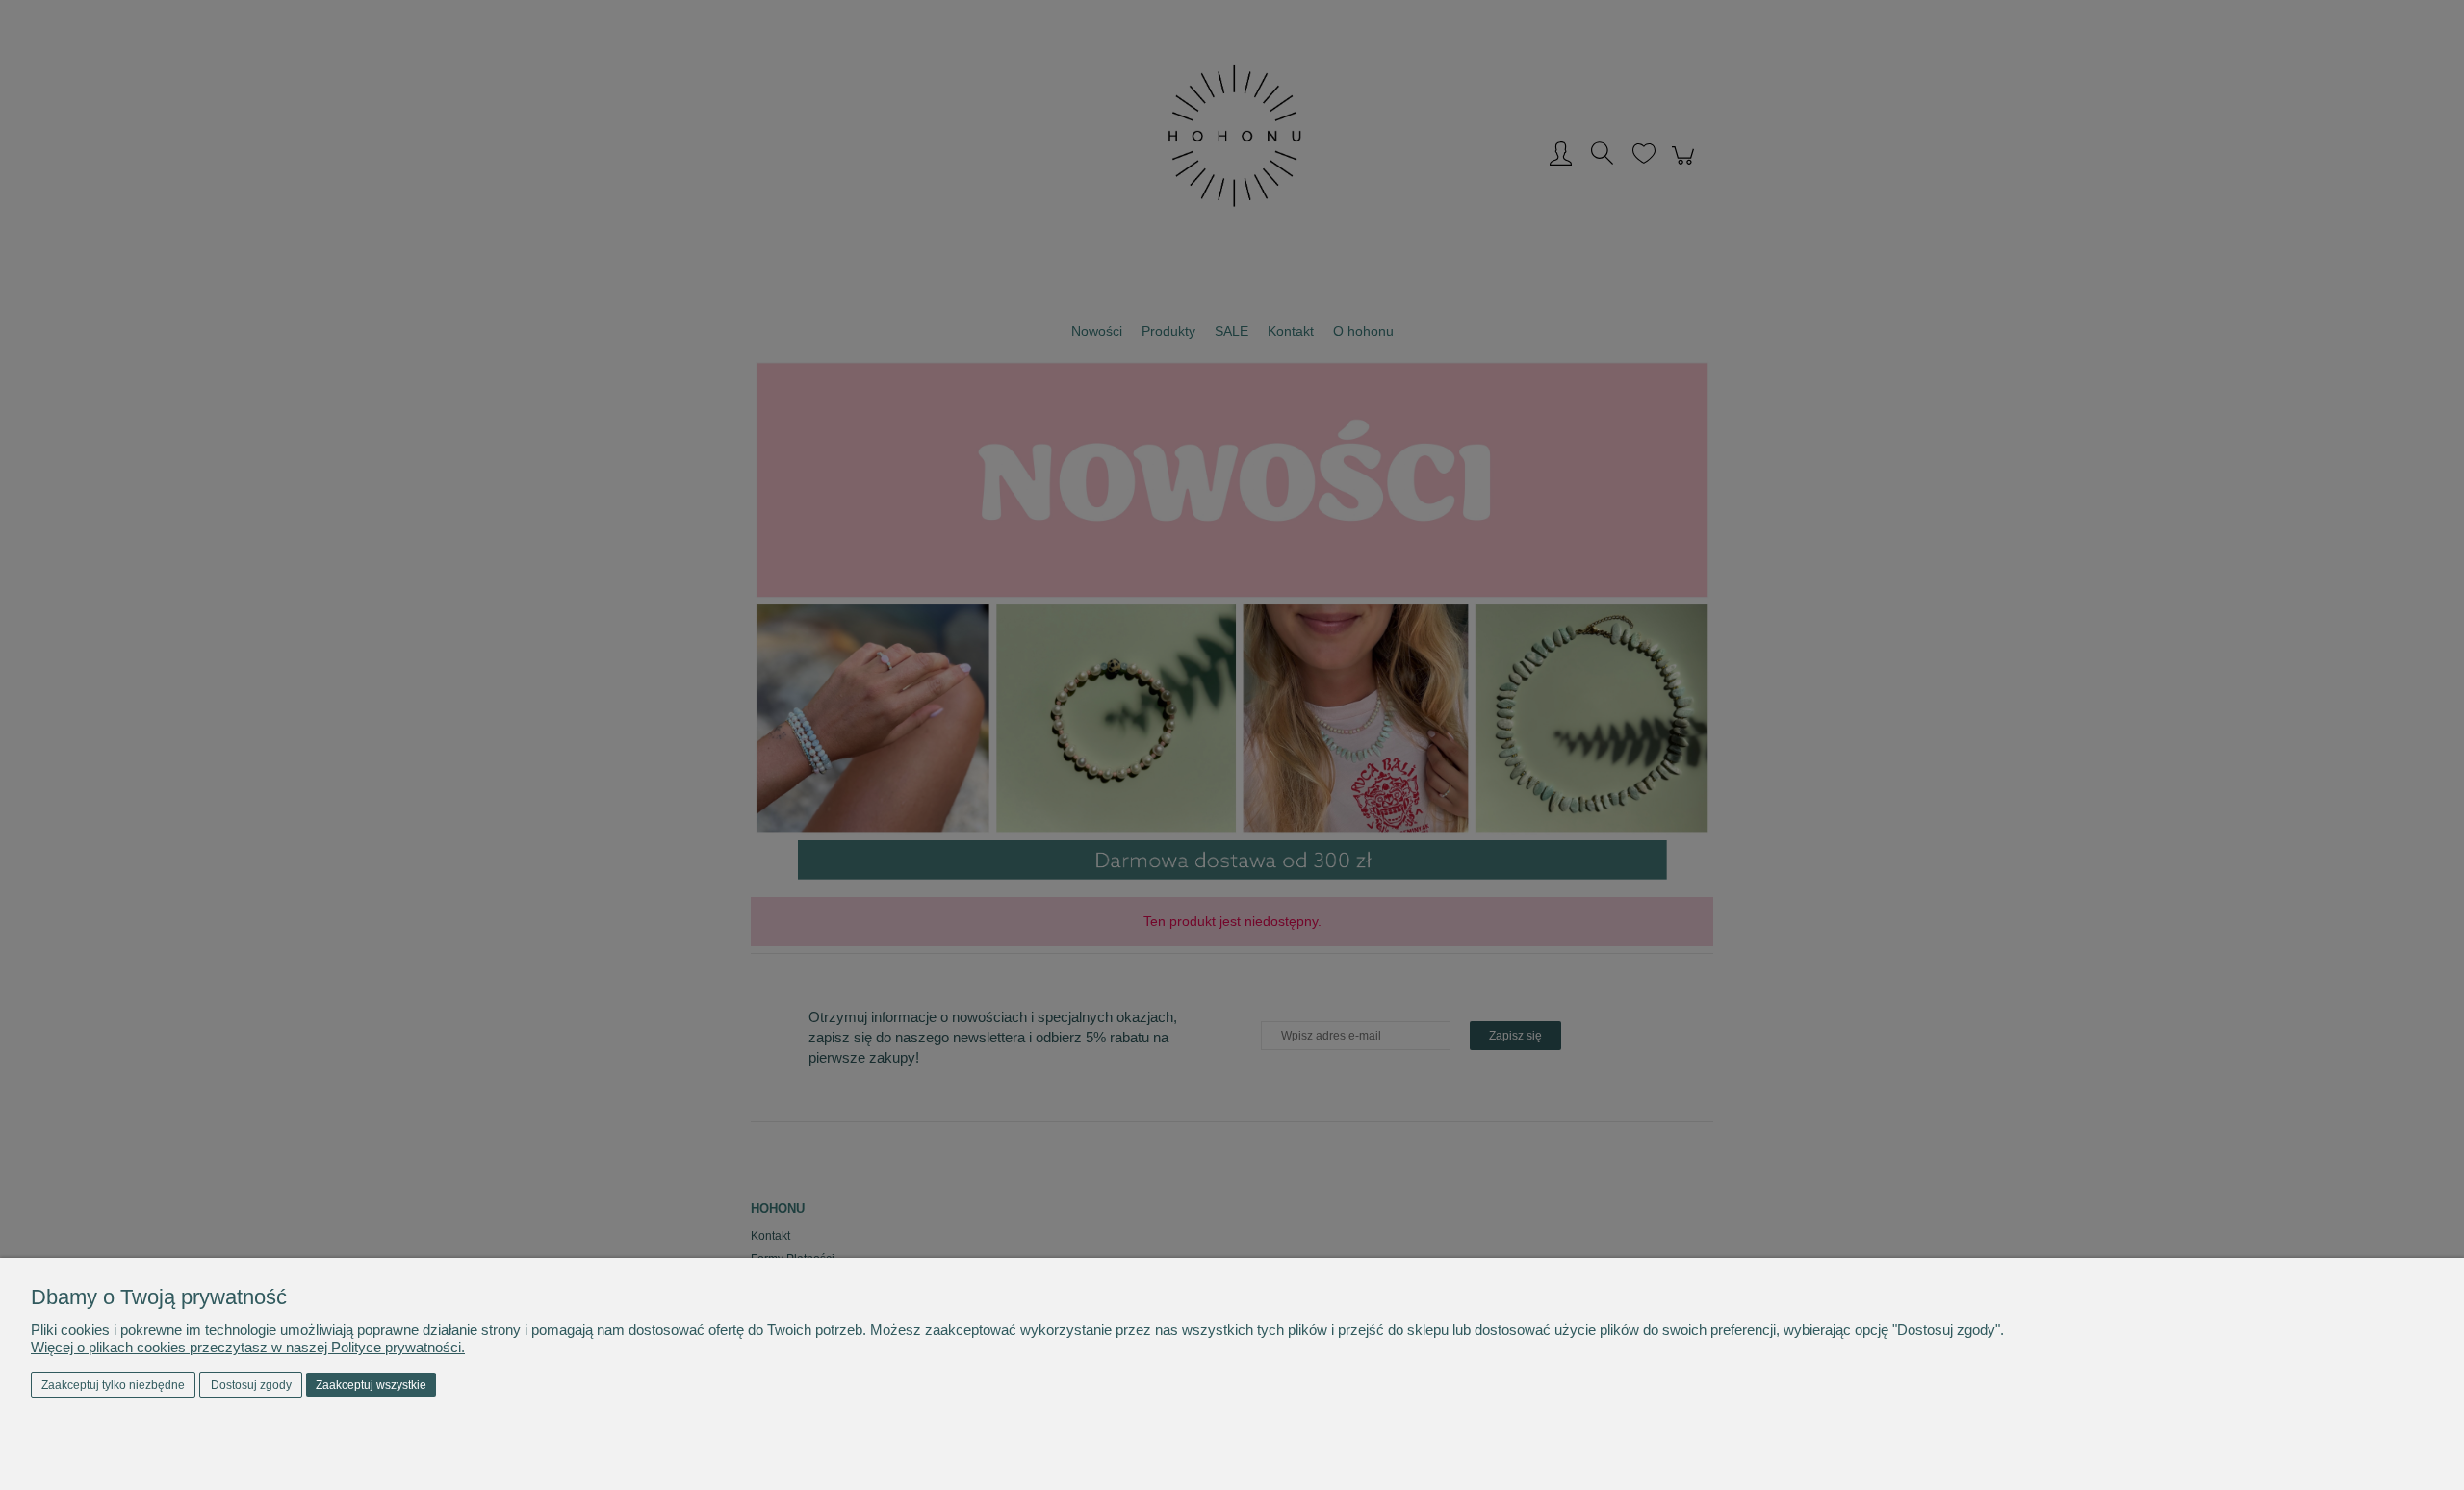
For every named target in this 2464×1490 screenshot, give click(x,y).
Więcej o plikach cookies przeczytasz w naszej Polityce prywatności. (248, 1347)
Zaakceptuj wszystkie (371, 1385)
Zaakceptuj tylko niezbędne (113, 1385)
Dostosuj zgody (251, 1385)
